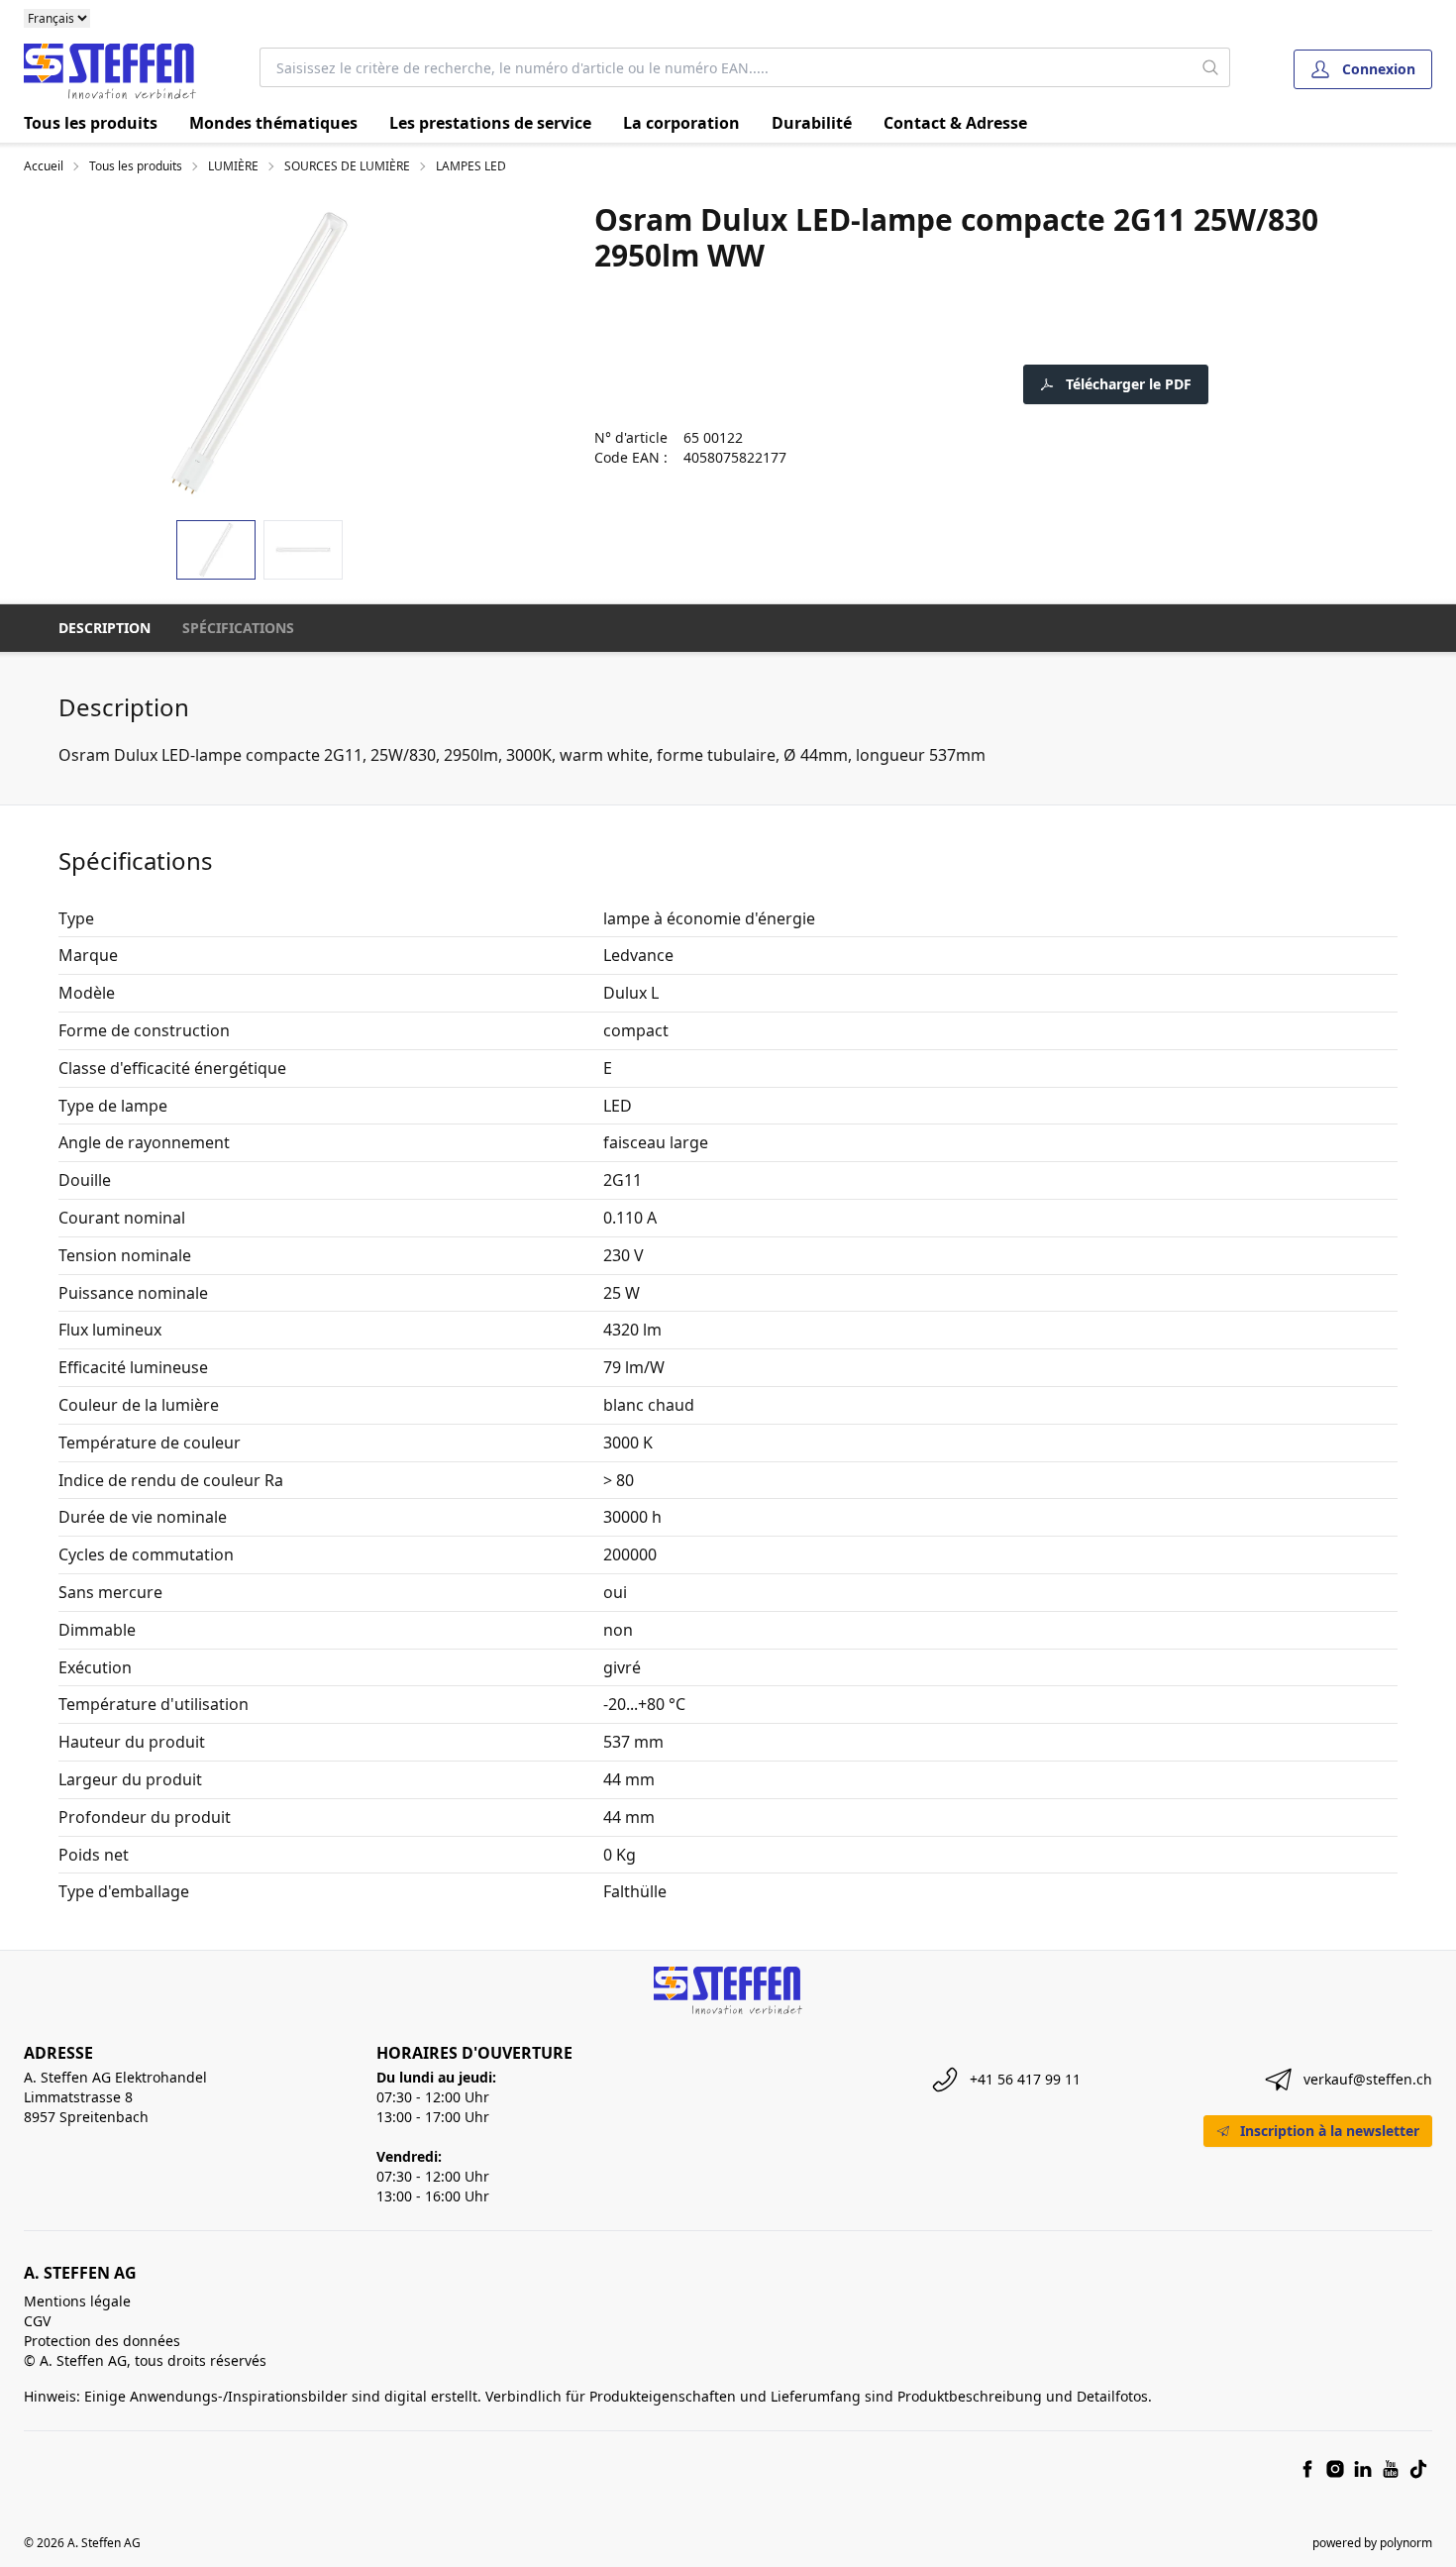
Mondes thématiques (273, 123)
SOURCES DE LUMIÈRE (347, 166)
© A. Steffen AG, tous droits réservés (145, 2360)
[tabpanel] (260, 353)
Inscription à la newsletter (1330, 2131)
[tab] (216, 550)
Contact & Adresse (955, 123)
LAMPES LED (471, 166)
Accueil (44, 166)
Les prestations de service (490, 123)
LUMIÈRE (233, 166)
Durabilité (812, 123)
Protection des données (102, 2341)
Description (104, 628)
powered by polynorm (1372, 2543)
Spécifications (238, 628)
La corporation (681, 123)
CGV (37, 2321)
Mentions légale (77, 2301)
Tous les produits (91, 123)
